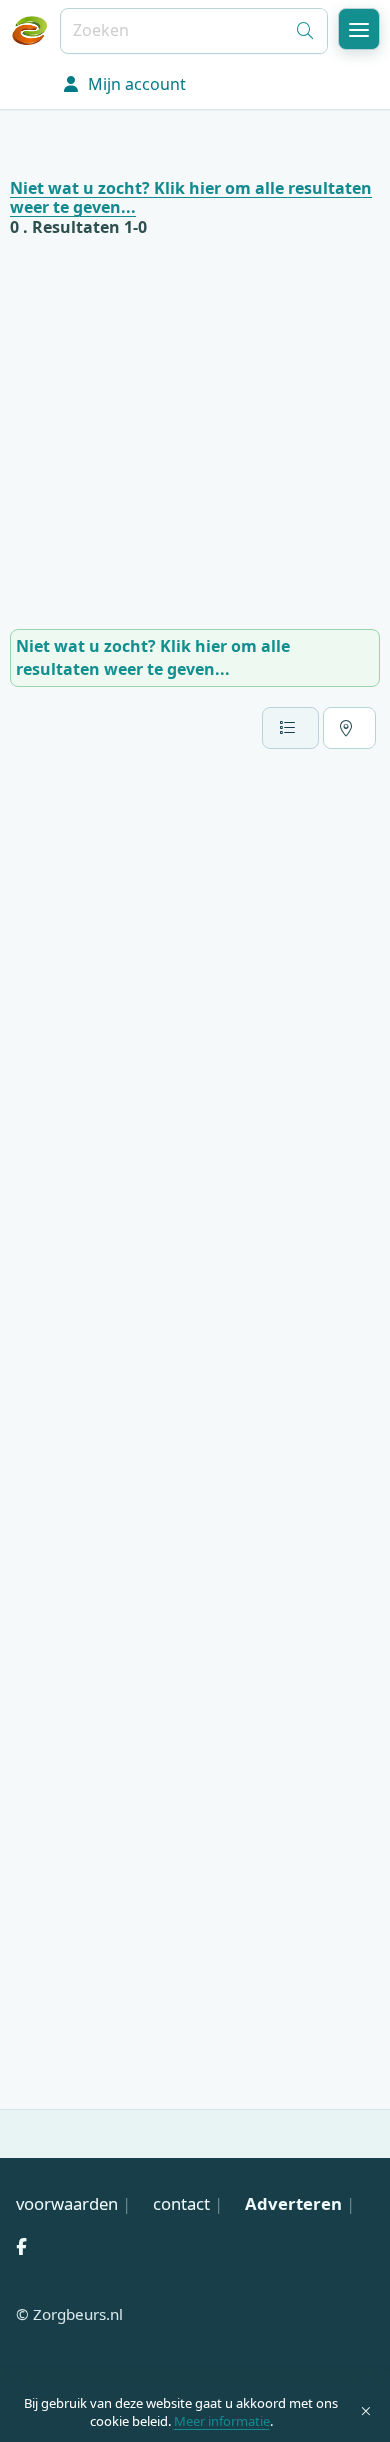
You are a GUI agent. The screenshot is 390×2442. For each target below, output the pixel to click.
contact (181, 2203)
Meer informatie (222, 2421)
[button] (359, 29)
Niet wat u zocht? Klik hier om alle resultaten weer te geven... (191, 197)
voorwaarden (67, 2203)
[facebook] (21, 2246)
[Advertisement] (195, 434)
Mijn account (135, 84)
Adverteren (293, 2203)
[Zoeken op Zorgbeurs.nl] (305, 31)
